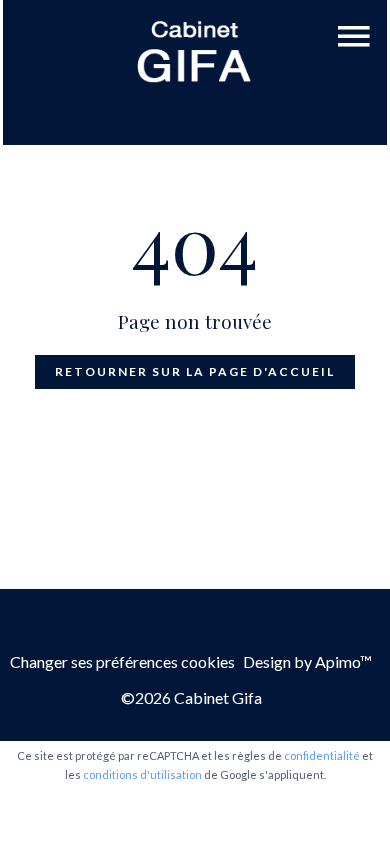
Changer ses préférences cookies (122, 661)
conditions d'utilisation (142, 774)
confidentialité (322, 755)
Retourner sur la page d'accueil (195, 371)
